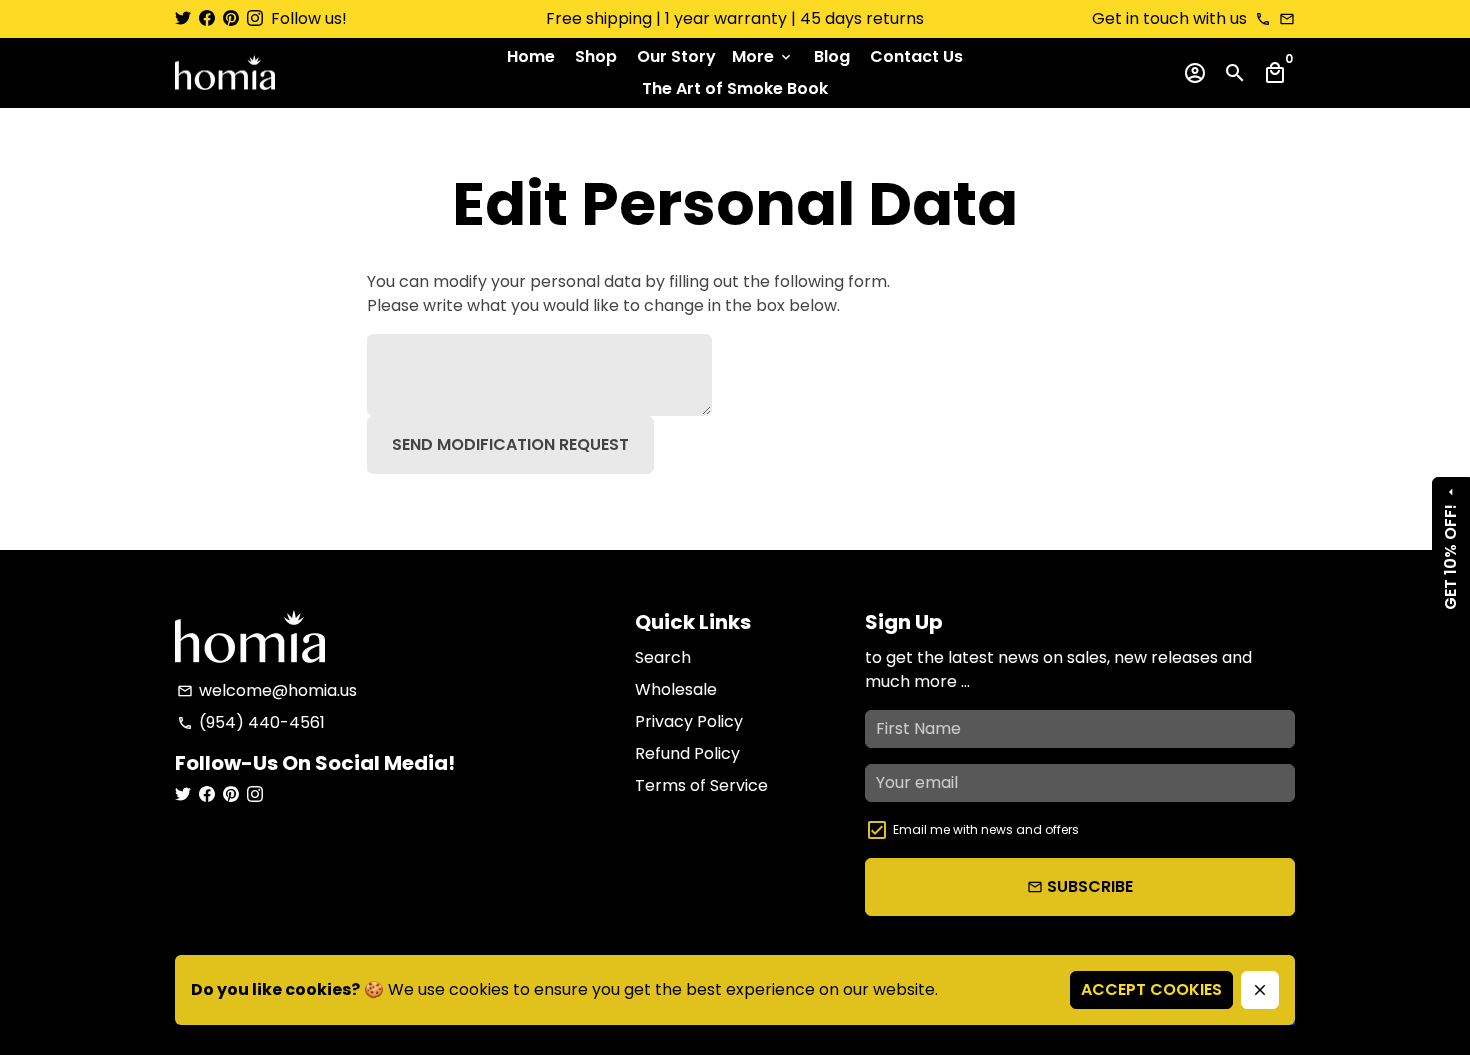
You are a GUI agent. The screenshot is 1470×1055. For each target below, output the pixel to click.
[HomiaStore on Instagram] (255, 18)
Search (663, 657)
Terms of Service (701, 785)
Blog (832, 56)
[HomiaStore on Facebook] (207, 18)
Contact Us (916, 56)
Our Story (676, 56)
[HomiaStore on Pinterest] (231, 18)
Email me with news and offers (986, 829)
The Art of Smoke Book (735, 88)
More (763, 56)
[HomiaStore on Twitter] (183, 18)
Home (531, 56)
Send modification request (510, 444)
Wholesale (676, 689)
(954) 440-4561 (251, 722)
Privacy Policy (689, 721)
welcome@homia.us (267, 690)
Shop (596, 56)
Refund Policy (687, 753)
